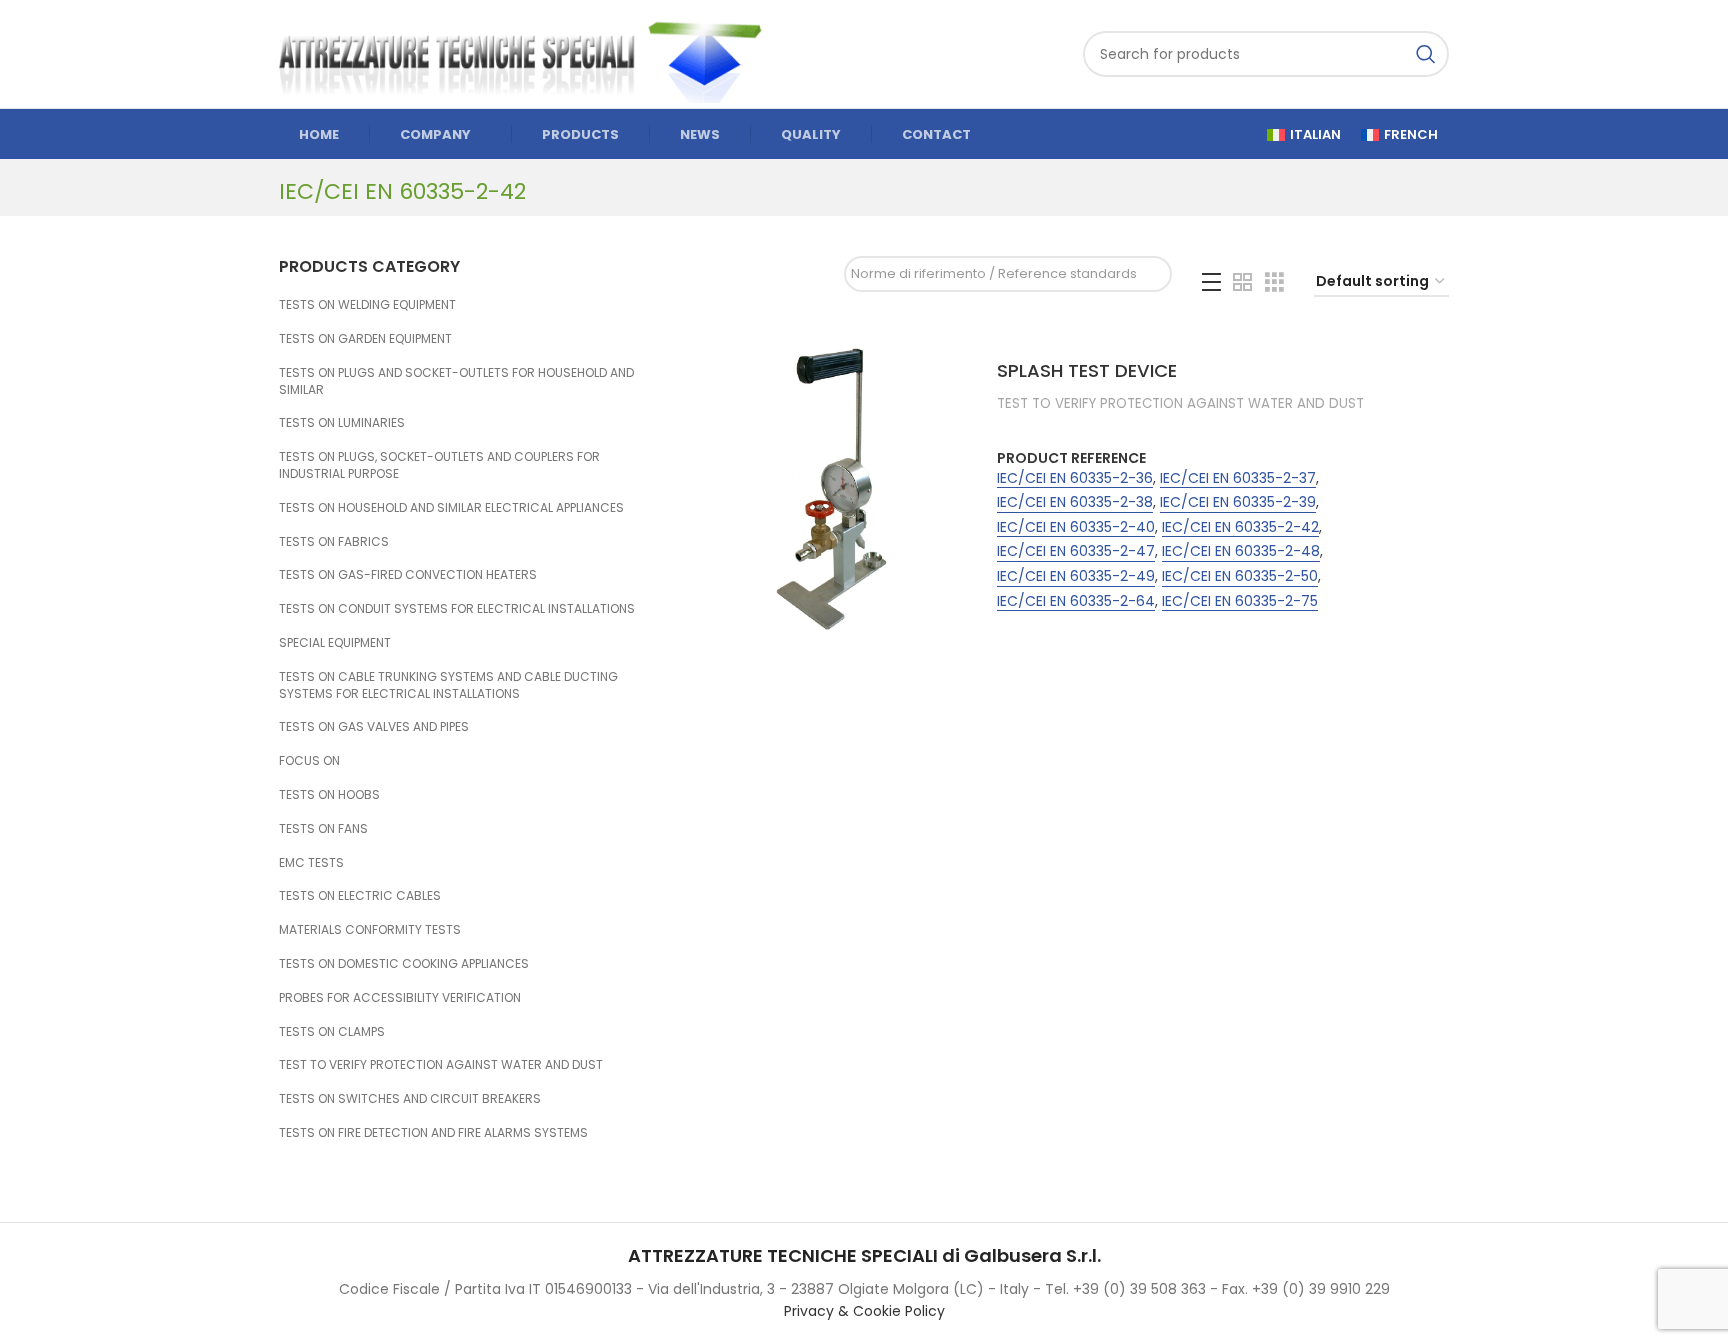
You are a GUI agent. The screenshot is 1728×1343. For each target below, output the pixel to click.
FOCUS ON (309, 760)
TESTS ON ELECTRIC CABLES (360, 895)
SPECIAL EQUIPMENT (335, 642)
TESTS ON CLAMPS (332, 1031)
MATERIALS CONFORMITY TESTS (370, 929)
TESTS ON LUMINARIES (342, 422)
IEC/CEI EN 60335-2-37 (1238, 478)
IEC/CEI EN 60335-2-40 (1076, 527)
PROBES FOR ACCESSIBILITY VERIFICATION (400, 997)
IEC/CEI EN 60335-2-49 (1076, 576)
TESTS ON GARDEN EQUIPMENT (365, 338)
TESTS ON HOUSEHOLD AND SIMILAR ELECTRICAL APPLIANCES (451, 507)
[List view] (1211, 282)
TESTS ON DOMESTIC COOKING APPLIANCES (404, 963)
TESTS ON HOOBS (329, 794)
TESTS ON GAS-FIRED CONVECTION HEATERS (408, 574)
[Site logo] (529, 53)
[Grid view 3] (1274, 282)
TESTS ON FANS (323, 828)
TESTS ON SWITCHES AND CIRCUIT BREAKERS (410, 1098)
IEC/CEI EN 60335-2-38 (1075, 502)
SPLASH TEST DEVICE (1087, 370)
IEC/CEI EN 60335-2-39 (1238, 502)
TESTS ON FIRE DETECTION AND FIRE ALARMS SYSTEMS (433, 1132)
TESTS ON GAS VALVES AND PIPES (374, 726)
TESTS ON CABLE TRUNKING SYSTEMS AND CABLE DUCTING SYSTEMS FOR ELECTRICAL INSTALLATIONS (448, 685)
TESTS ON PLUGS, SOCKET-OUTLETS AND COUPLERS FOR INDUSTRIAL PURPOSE (439, 465)
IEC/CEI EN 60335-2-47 (1076, 551)
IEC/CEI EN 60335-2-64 (1076, 601)
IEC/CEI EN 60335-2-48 (1241, 551)
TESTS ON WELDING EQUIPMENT (367, 304)
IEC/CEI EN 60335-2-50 (1240, 576)
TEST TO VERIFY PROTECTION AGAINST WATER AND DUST (441, 1064)
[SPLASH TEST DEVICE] (832, 489)
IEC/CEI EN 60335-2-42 (1240, 527)
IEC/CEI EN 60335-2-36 (1075, 478)
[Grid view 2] (1242, 282)
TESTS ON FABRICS (334, 541)
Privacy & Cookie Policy (864, 1311)
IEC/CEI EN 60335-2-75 (1240, 601)
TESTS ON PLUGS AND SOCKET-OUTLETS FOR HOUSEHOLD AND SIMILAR (456, 381)
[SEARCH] (1426, 54)
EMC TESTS (311, 862)
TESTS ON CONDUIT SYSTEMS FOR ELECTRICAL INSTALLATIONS (457, 608)
